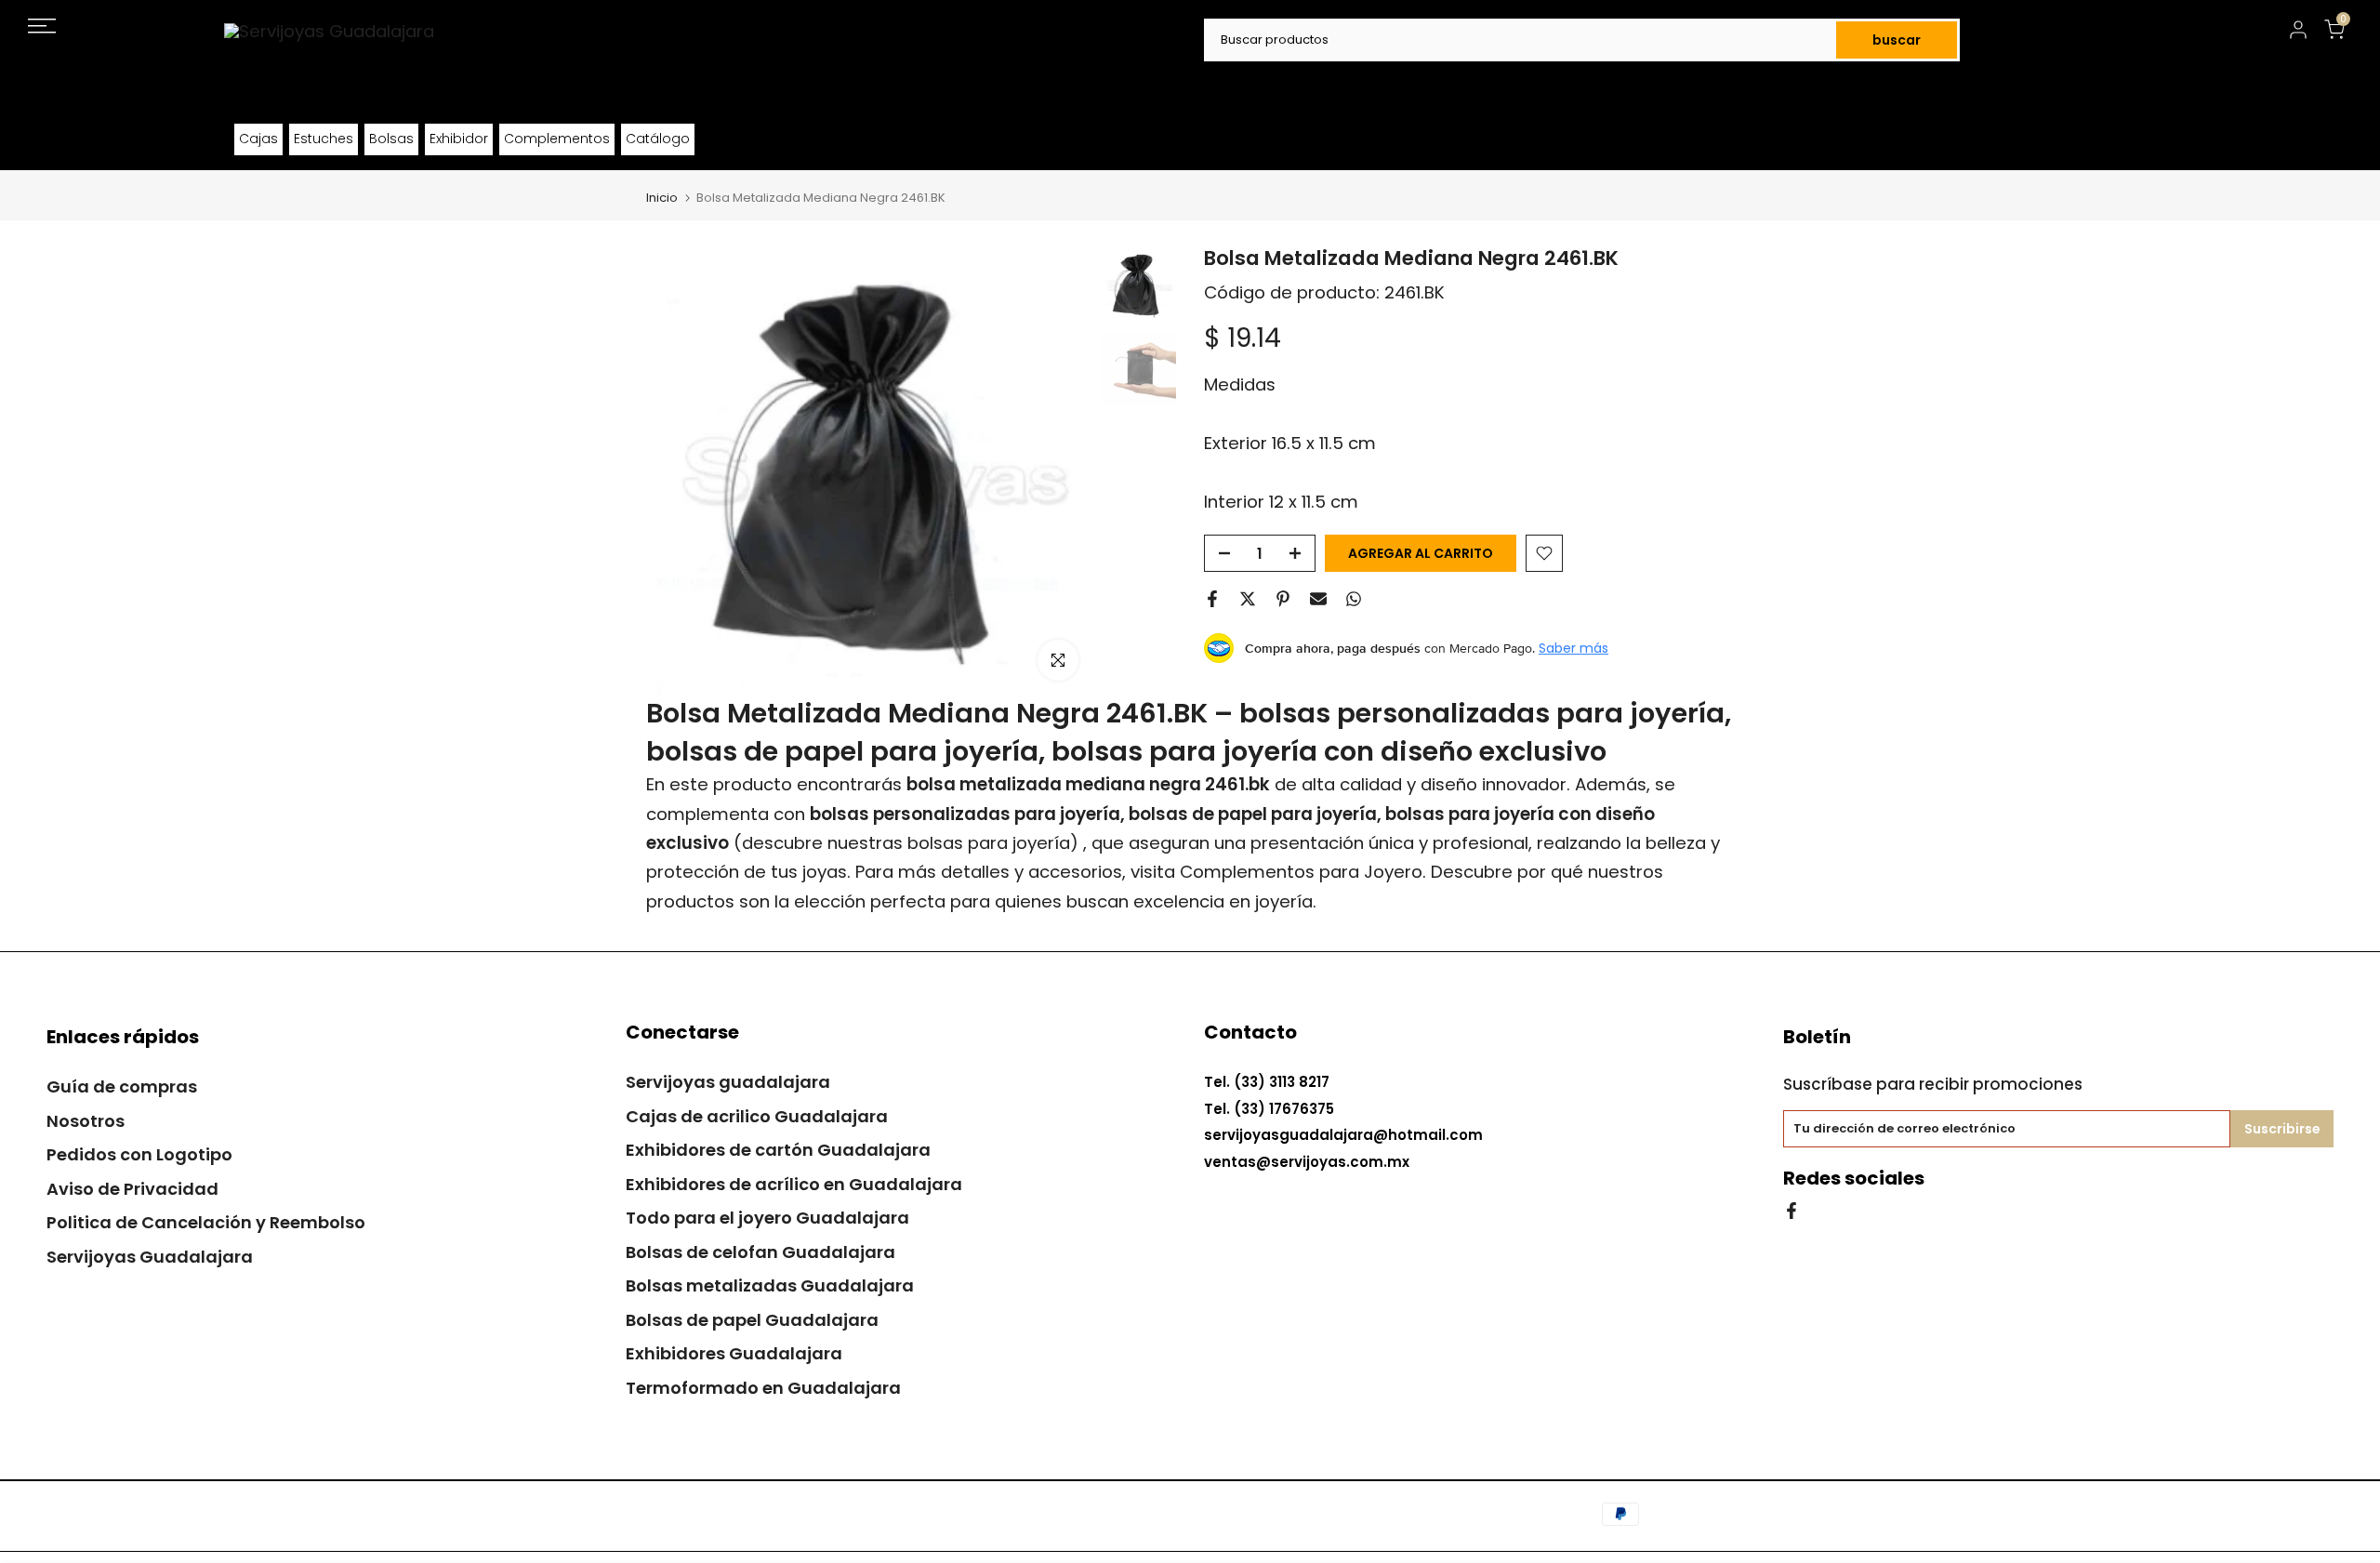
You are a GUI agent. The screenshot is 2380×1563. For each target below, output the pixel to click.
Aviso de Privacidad (132, 1189)
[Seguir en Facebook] (1792, 1209)
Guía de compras (122, 1086)
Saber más (1573, 648)
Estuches (324, 139)
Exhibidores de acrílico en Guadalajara (794, 1184)
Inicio (662, 198)
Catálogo (658, 139)
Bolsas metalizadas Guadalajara (770, 1285)
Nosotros (86, 1121)
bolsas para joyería (989, 843)
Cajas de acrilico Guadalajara (757, 1116)
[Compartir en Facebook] (1212, 599)
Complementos (557, 139)
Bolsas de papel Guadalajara (752, 1320)
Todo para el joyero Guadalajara (767, 1218)
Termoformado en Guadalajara (763, 1388)
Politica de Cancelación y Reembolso (206, 1222)
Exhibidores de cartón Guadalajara (778, 1150)
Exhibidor (459, 139)
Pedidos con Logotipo (139, 1154)
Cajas (258, 139)
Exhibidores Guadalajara (734, 1353)
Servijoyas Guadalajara (150, 1257)
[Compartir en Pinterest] (1283, 599)
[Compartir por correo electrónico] (1318, 599)
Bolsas (391, 139)
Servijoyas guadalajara (728, 1082)
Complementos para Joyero (1301, 872)
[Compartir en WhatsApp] (1354, 599)
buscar (1897, 40)
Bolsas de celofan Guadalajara (760, 1252)
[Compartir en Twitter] (1248, 599)
